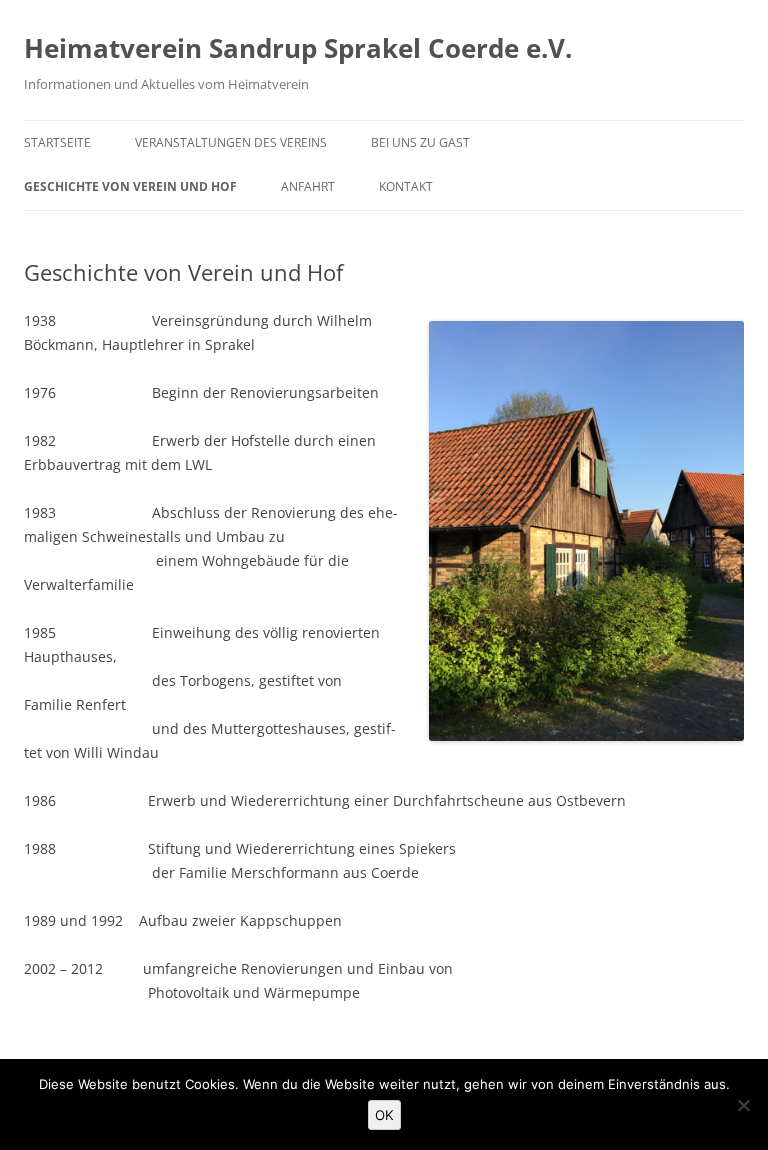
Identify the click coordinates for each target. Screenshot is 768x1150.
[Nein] (743, 1105)
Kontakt (406, 186)
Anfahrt (308, 186)
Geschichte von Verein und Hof (130, 186)
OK (384, 1115)
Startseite (57, 142)
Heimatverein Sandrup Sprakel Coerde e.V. (298, 48)
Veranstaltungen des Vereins (231, 142)
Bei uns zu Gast (420, 142)
